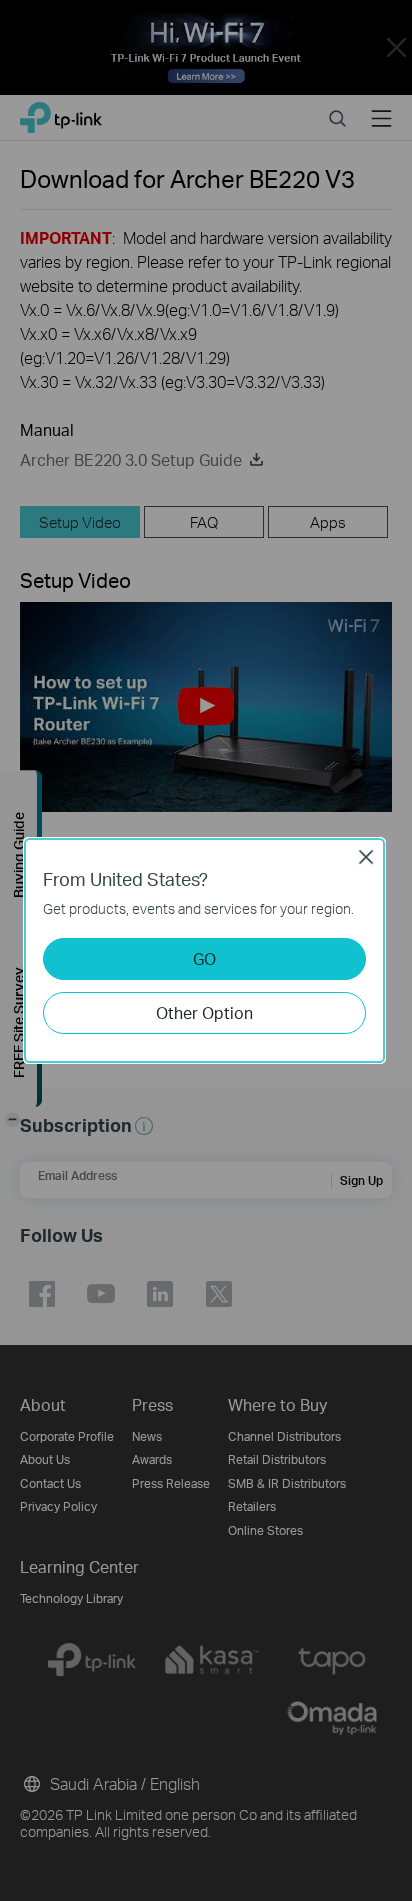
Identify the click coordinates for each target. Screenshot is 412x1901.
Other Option (204, 1012)
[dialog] (206, 950)
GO (204, 958)
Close (366, 857)
